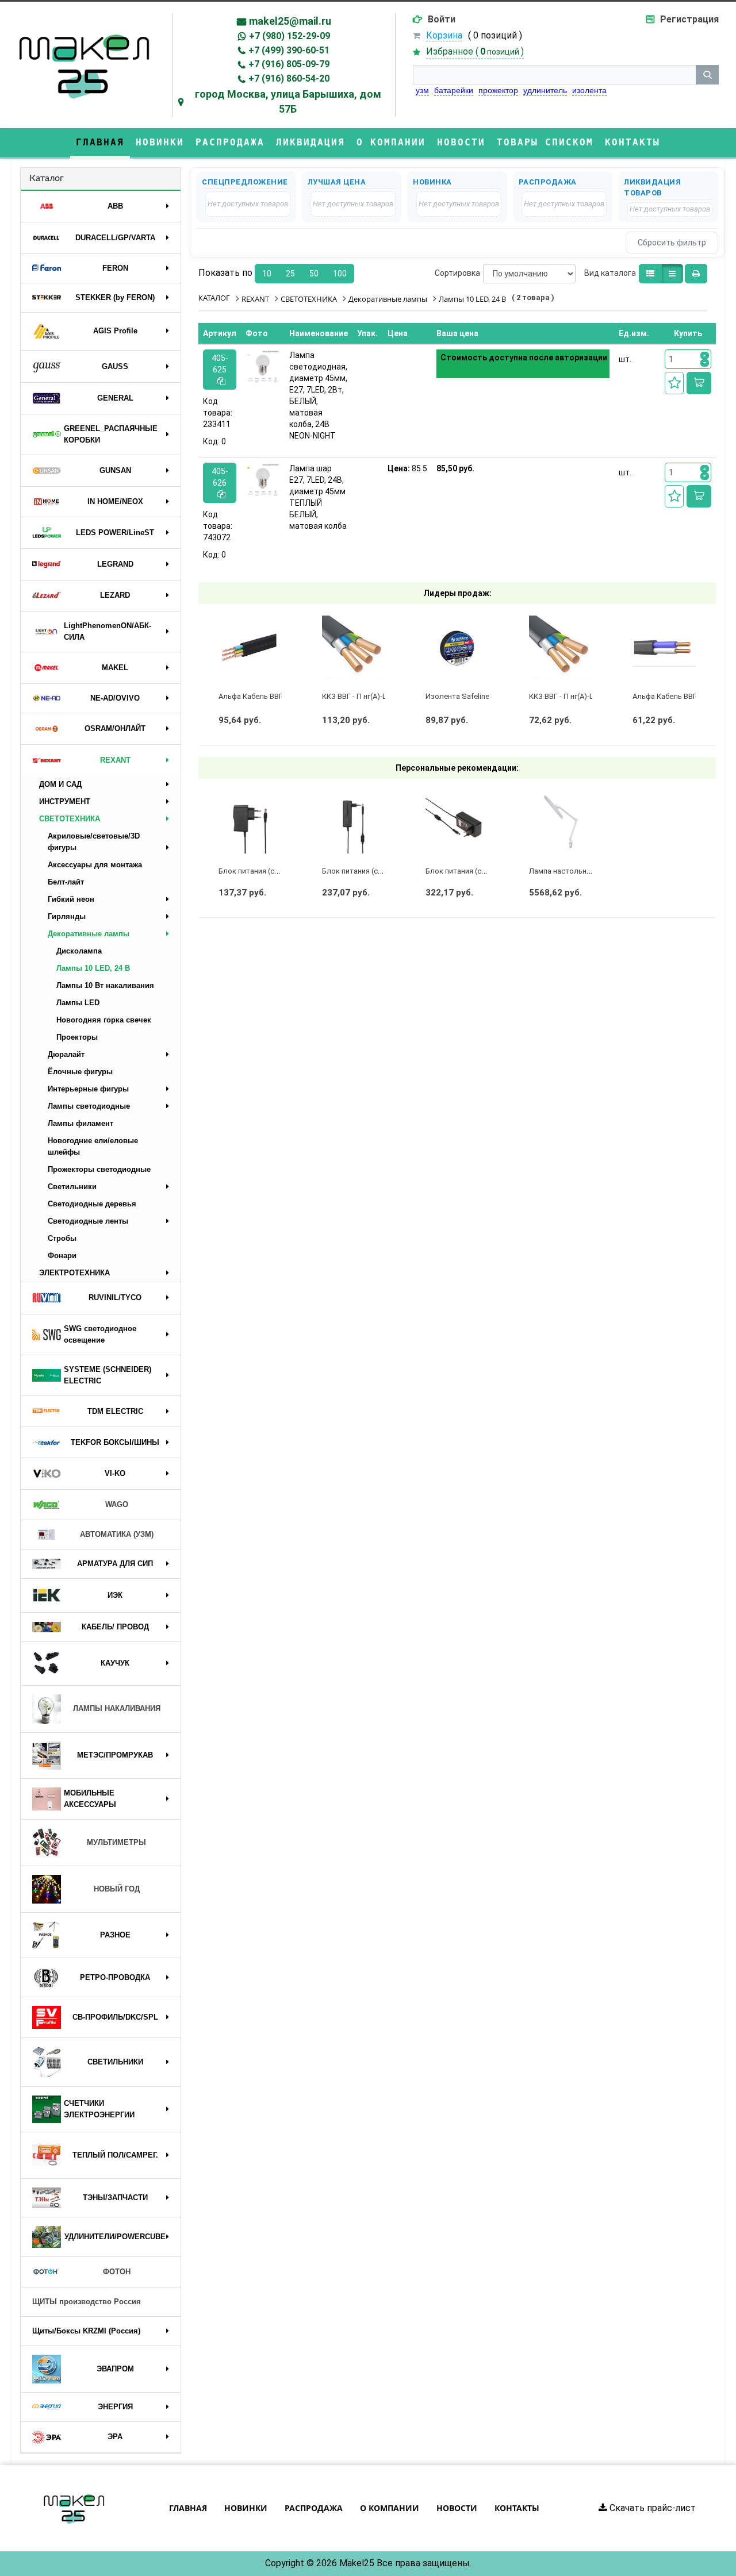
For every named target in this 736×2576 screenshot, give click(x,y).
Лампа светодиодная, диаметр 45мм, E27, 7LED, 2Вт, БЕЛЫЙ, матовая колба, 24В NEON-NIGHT (318, 395)
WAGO (117, 1504)
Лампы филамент (80, 1123)
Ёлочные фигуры (80, 1072)
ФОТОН (117, 2272)
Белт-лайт (66, 882)
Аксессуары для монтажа (95, 865)
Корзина (444, 35)
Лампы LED (78, 1003)
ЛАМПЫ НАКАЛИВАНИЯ (117, 1708)
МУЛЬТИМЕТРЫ (116, 1842)
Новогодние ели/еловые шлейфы (93, 1146)
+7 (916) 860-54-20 (289, 78)
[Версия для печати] (696, 274)
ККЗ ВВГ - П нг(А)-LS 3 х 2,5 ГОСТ (378, 696)
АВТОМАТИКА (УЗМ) (117, 1534)
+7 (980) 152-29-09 (290, 36)
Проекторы (77, 1037)
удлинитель (545, 90)
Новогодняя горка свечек (104, 1020)
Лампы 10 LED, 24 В (93, 968)
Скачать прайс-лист (651, 2508)
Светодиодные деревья (92, 1204)
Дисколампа (79, 951)
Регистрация (689, 19)
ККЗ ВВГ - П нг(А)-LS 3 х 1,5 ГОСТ (585, 696)
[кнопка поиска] (707, 75)
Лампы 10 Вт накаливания (105, 985)
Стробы (62, 1238)
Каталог (47, 178)
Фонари (62, 1256)
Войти (442, 19)
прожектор (498, 90)
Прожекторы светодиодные (99, 1169)
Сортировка (457, 273)
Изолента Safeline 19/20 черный (482, 696)
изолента (589, 90)
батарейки (454, 90)
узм (422, 90)
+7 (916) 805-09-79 (289, 64)
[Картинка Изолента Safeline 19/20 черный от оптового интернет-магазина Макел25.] (457, 647)
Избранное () (475, 51)
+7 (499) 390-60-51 (289, 50)
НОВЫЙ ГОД (117, 1889)
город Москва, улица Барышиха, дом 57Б (288, 101)
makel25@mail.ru (290, 21)
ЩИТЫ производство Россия (87, 2302)
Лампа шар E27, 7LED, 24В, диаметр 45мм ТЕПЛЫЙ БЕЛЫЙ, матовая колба (318, 497)
